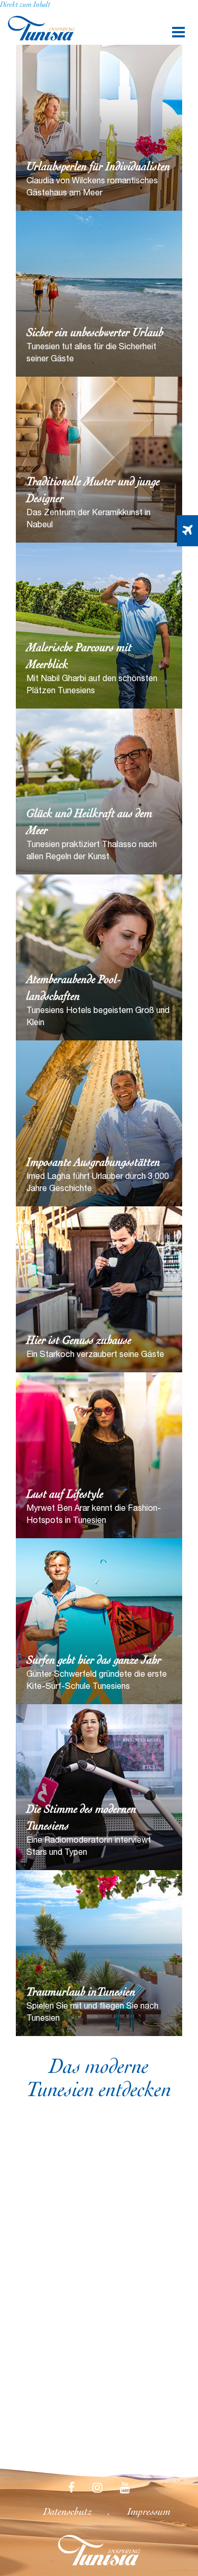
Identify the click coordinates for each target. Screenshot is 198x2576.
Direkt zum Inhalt (25, 5)
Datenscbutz (68, 2513)
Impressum (149, 2513)
